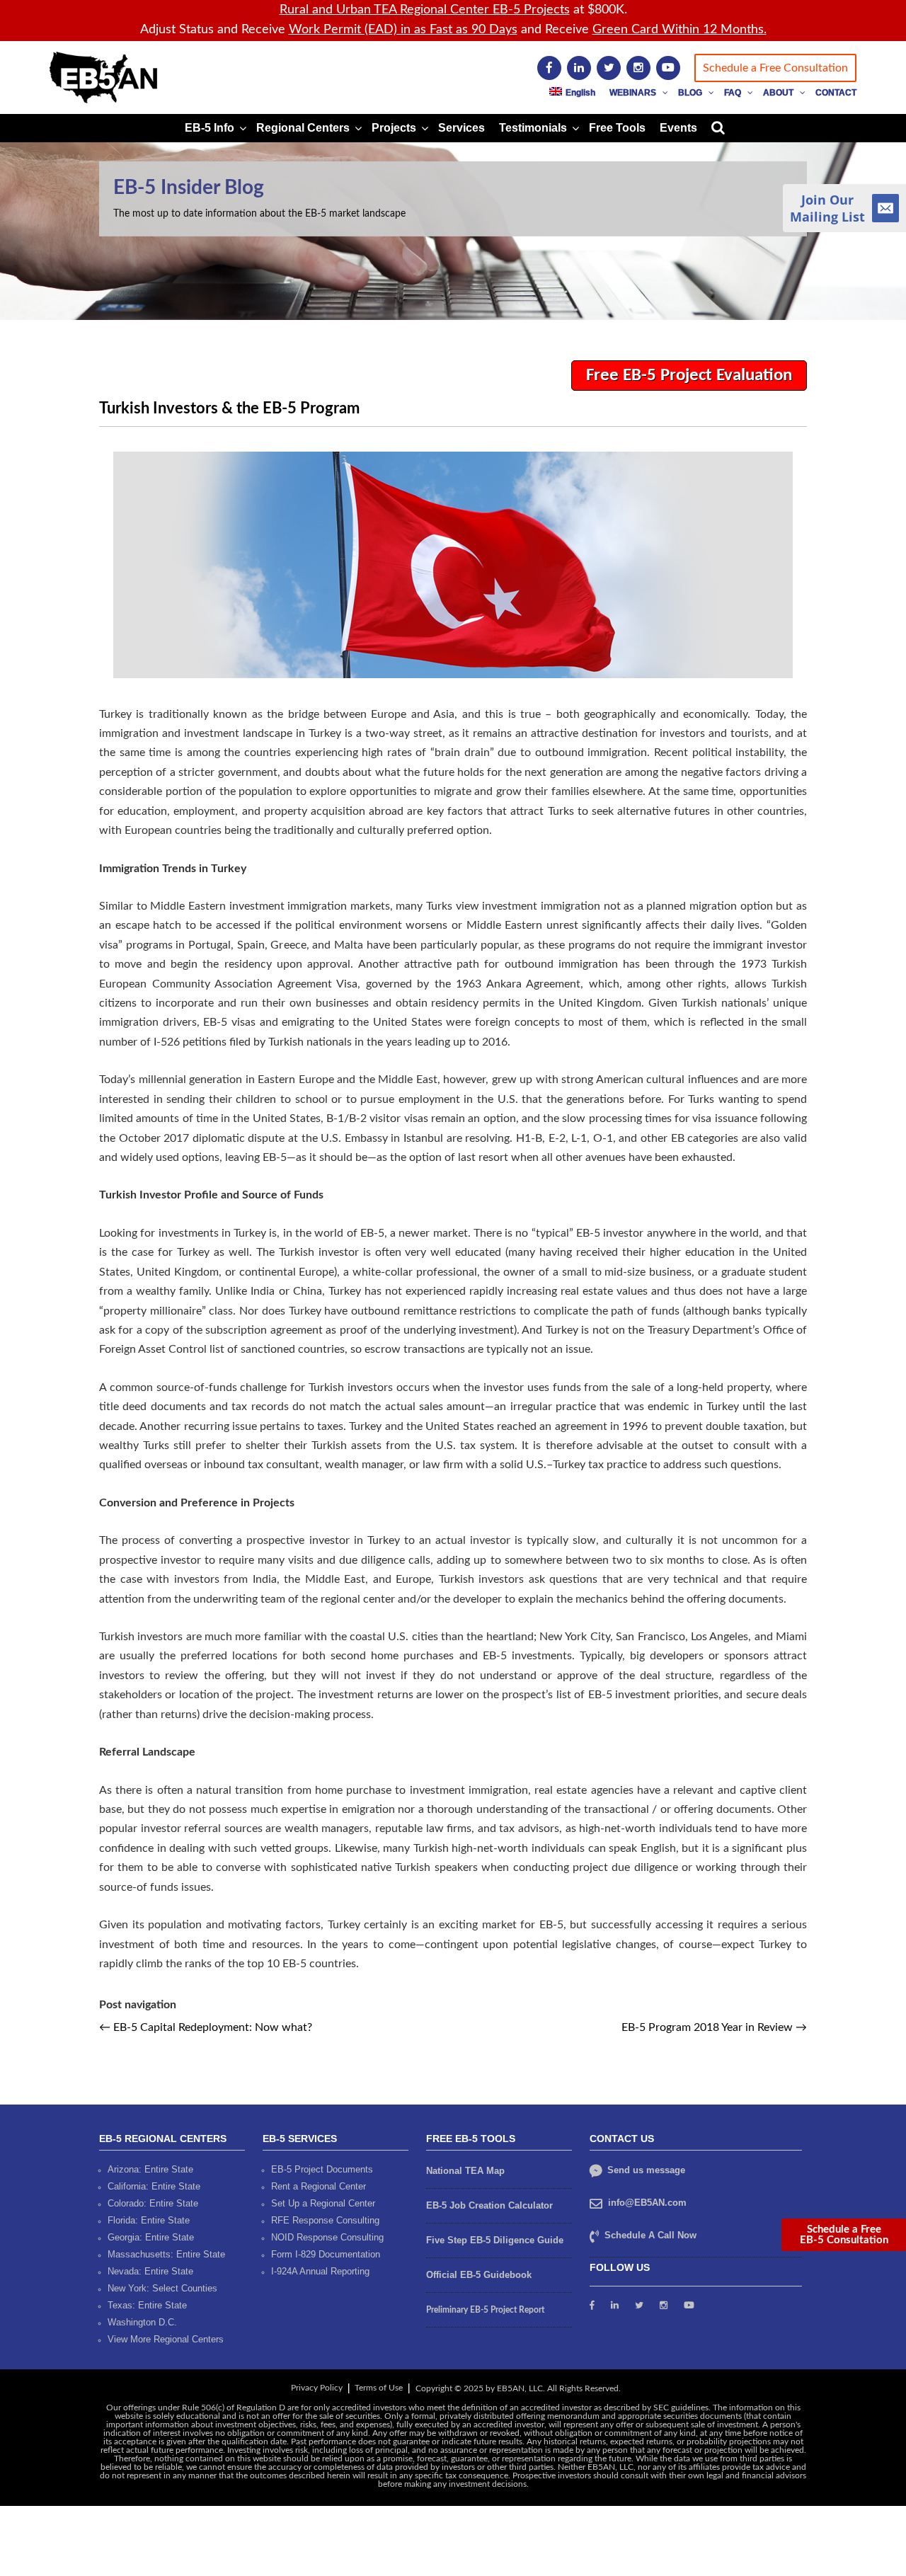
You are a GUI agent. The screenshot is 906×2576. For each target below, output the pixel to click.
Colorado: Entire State (153, 2203)
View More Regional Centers (166, 2339)
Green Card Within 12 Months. (679, 30)
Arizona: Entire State (150, 2169)
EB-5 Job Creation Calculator (489, 2205)
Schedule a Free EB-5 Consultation (844, 2235)
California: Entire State (154, 2186)
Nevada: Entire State (150, 2271)
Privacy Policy (317, 2388)
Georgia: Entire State (151, 2237)
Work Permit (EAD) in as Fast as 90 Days (403, 30)
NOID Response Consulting (327, 2237)
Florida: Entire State (149, 2220)
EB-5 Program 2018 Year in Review (714, 2027)
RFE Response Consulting (325, 2220)
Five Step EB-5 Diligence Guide (495, 2240)
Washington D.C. (142, 2322)
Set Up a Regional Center (323, 2203)
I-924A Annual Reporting (320, 2271)
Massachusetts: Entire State (166, 2254)
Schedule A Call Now (650, 2235)
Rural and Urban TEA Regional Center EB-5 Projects (425, 10)
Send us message (645, 2170)
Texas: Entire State (147, 2305)
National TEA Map (465, 2171)
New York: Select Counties (162, 2288)
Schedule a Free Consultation (775, 68)
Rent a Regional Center (319, 2186)
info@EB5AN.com (647, 2203)
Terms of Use (379, 2388)
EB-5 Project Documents (322, 2169)
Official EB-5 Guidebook (479, 2275)
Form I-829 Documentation (326, 2254)
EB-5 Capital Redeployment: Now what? (206, 2027)
